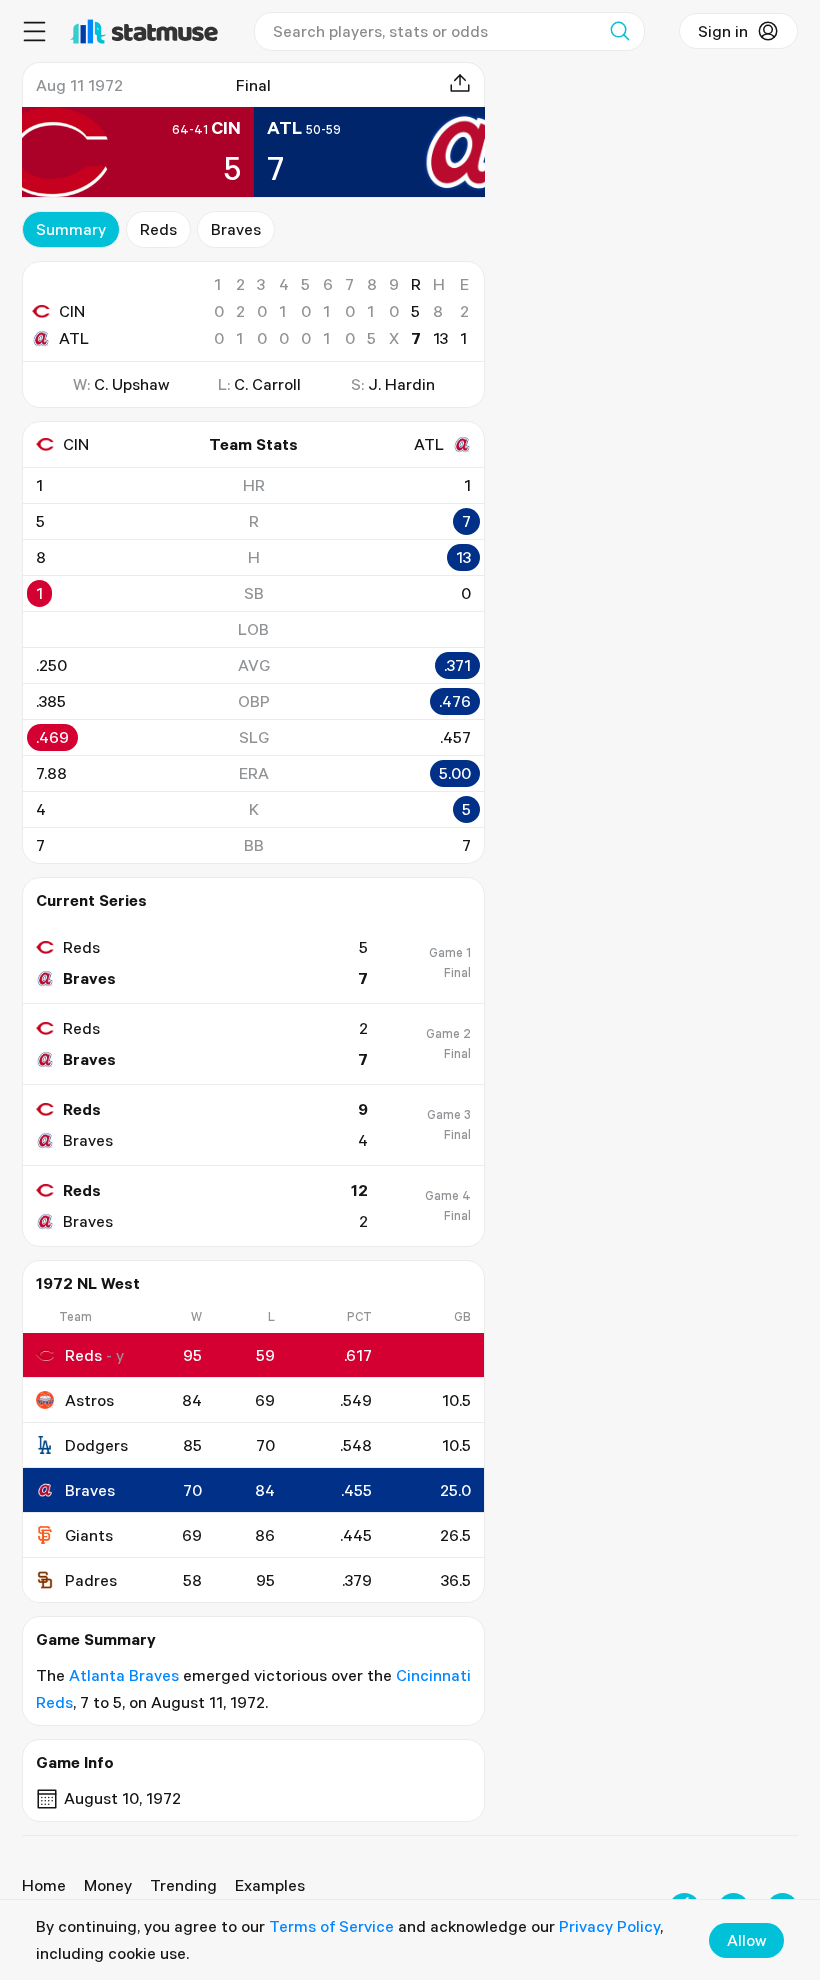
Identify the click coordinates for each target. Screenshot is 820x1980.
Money (108, 1885)
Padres (91, 1580)
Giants (89, 1535)
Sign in (723, 31)
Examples (270, 1885)
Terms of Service (331, 1926)
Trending (183, 1885)
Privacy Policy (609, 1926)
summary (71, 229)
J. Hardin (401, 384)
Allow (746, 1940)
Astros (89, 1400)
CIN (72, 311)
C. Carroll (267, 384)
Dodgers (96, 1445)
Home (44, 1885)
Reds (158, 229)
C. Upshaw (131, 384)
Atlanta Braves (124, 1675)
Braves (236, 229)
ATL (74, 338)
